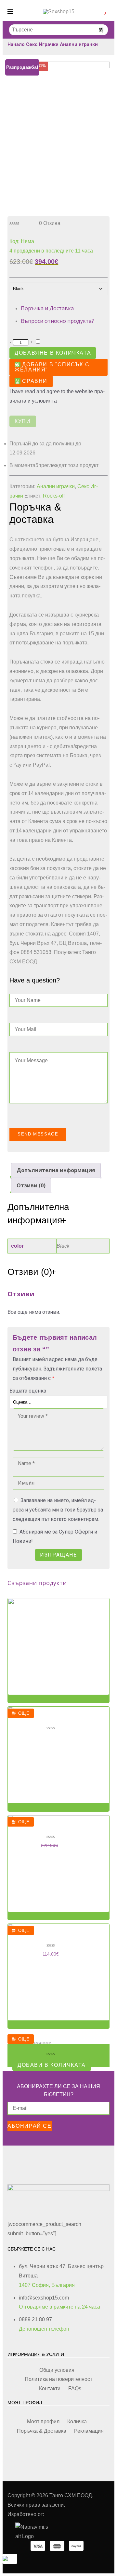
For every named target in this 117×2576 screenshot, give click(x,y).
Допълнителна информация (56, 1170)
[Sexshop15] (59, 12)
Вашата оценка (28, 1391)
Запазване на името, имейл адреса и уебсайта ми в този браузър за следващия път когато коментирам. (58, 1510)
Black (63, 1246)
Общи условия (57, 2370)
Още (24, 1713)
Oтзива (50, 223)
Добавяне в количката (53, 353)
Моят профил (43, 2422)
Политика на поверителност (58, 2379)
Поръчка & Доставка (42, 2431)
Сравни (34, 381)
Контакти (50, 2388)
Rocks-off (54, 496)
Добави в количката (52, 2065)
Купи (23, 421)
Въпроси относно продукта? (57, 321)
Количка (77, 2422)
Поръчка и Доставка (47, 308)
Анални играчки (79, 44)
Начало (16, 44)
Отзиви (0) (31, 1185)
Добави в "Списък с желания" (52, 367)
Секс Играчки (42, 44)
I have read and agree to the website (57, 396)
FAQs (75, 2388)
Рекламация (89, 2431)
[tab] (56, 1170)
